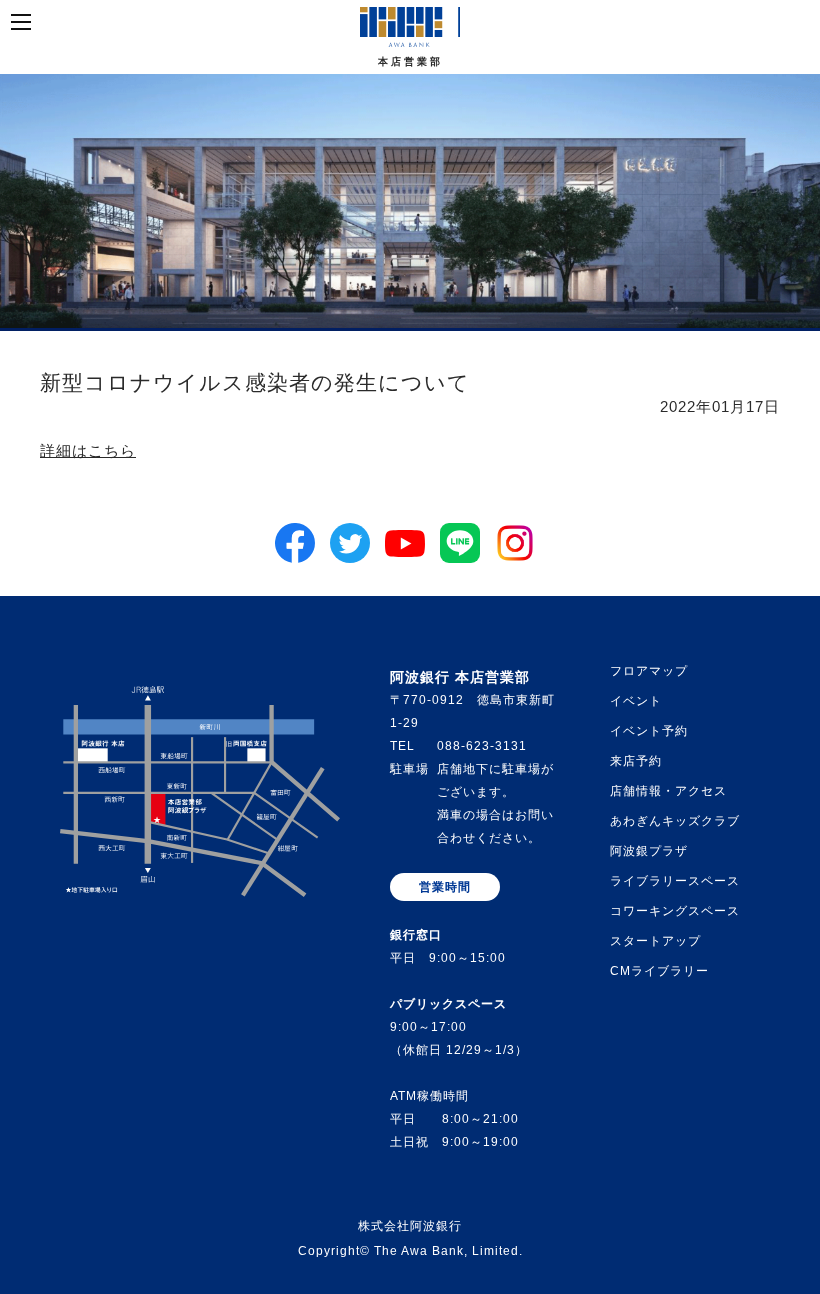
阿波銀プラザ (649, 851)
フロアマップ (649, 671)
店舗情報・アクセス (668, 791)
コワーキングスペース (675, 911)
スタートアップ (655, 941)
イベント (636, 701)
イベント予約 (649, 731)
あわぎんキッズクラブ (675, 821)
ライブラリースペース (675, 881)
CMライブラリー (659, 971)
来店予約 (636, 761)
